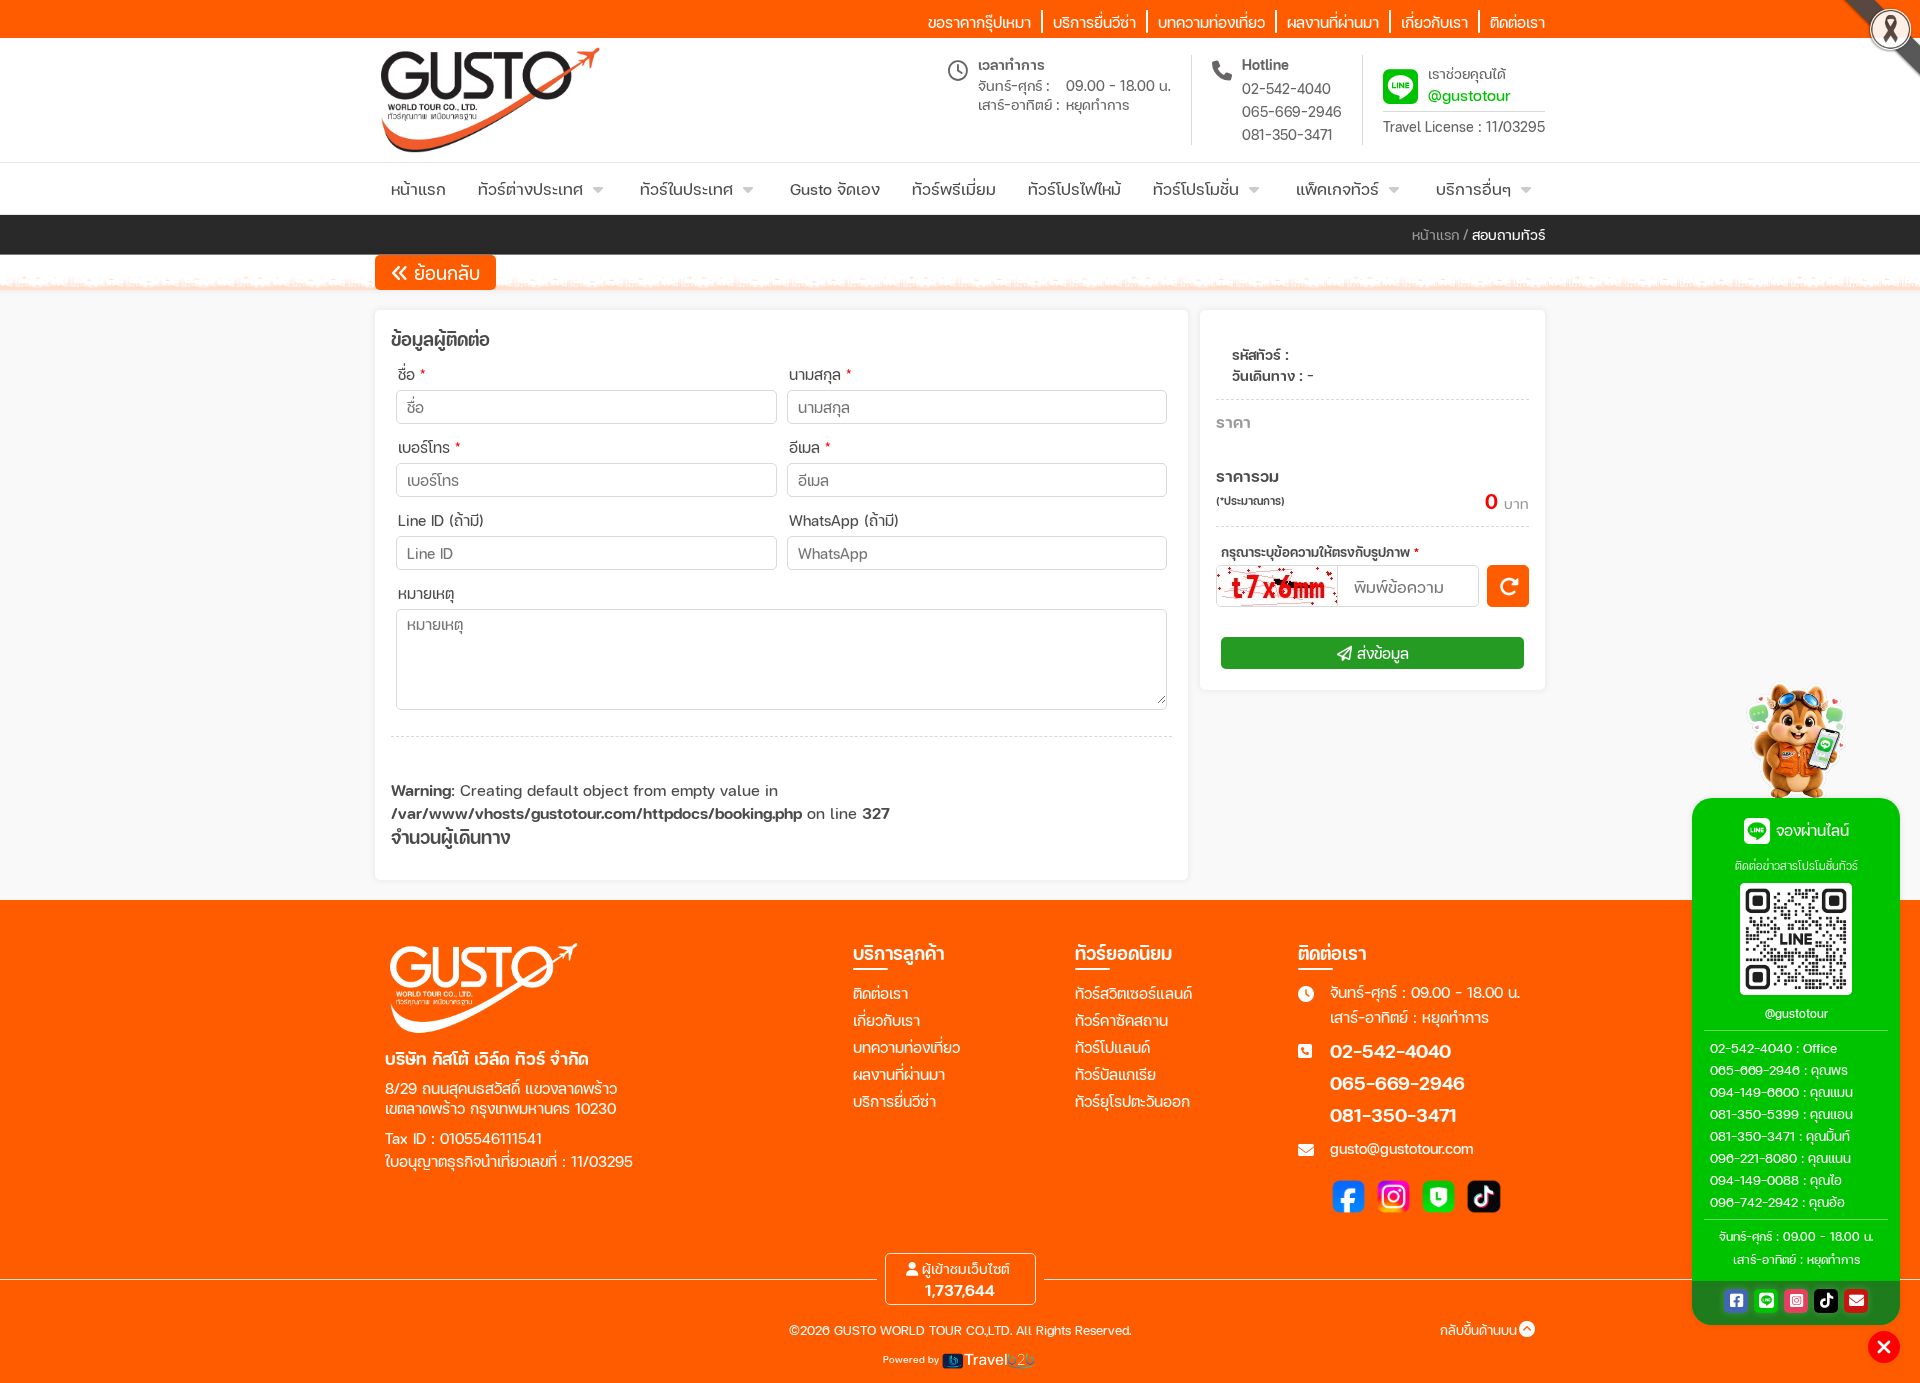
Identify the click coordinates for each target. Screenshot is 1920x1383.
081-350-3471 (1287, 134)
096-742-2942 (1754, 1202)
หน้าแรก (1435, 234)
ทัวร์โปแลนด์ (1112, 1047)
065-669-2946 (1292, 111)
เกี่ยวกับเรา (886, 1020)
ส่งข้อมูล (1380, 653)
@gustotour (1469, 94)
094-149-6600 (1754, 1092)
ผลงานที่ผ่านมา (899, 1074)
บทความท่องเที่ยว (906, 1047)
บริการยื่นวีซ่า (894, 1101)
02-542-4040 (1286, 88)
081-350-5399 (1754, 1114)
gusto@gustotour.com (1402, 1148)
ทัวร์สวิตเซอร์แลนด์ (1133, 993)
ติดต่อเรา (880, 993)
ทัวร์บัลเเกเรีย (1115, 1074)
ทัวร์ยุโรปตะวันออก (1132, 1101)
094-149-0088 (1754, 1180)
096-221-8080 (1753, 1158)
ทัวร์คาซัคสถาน (1121, 1020)
